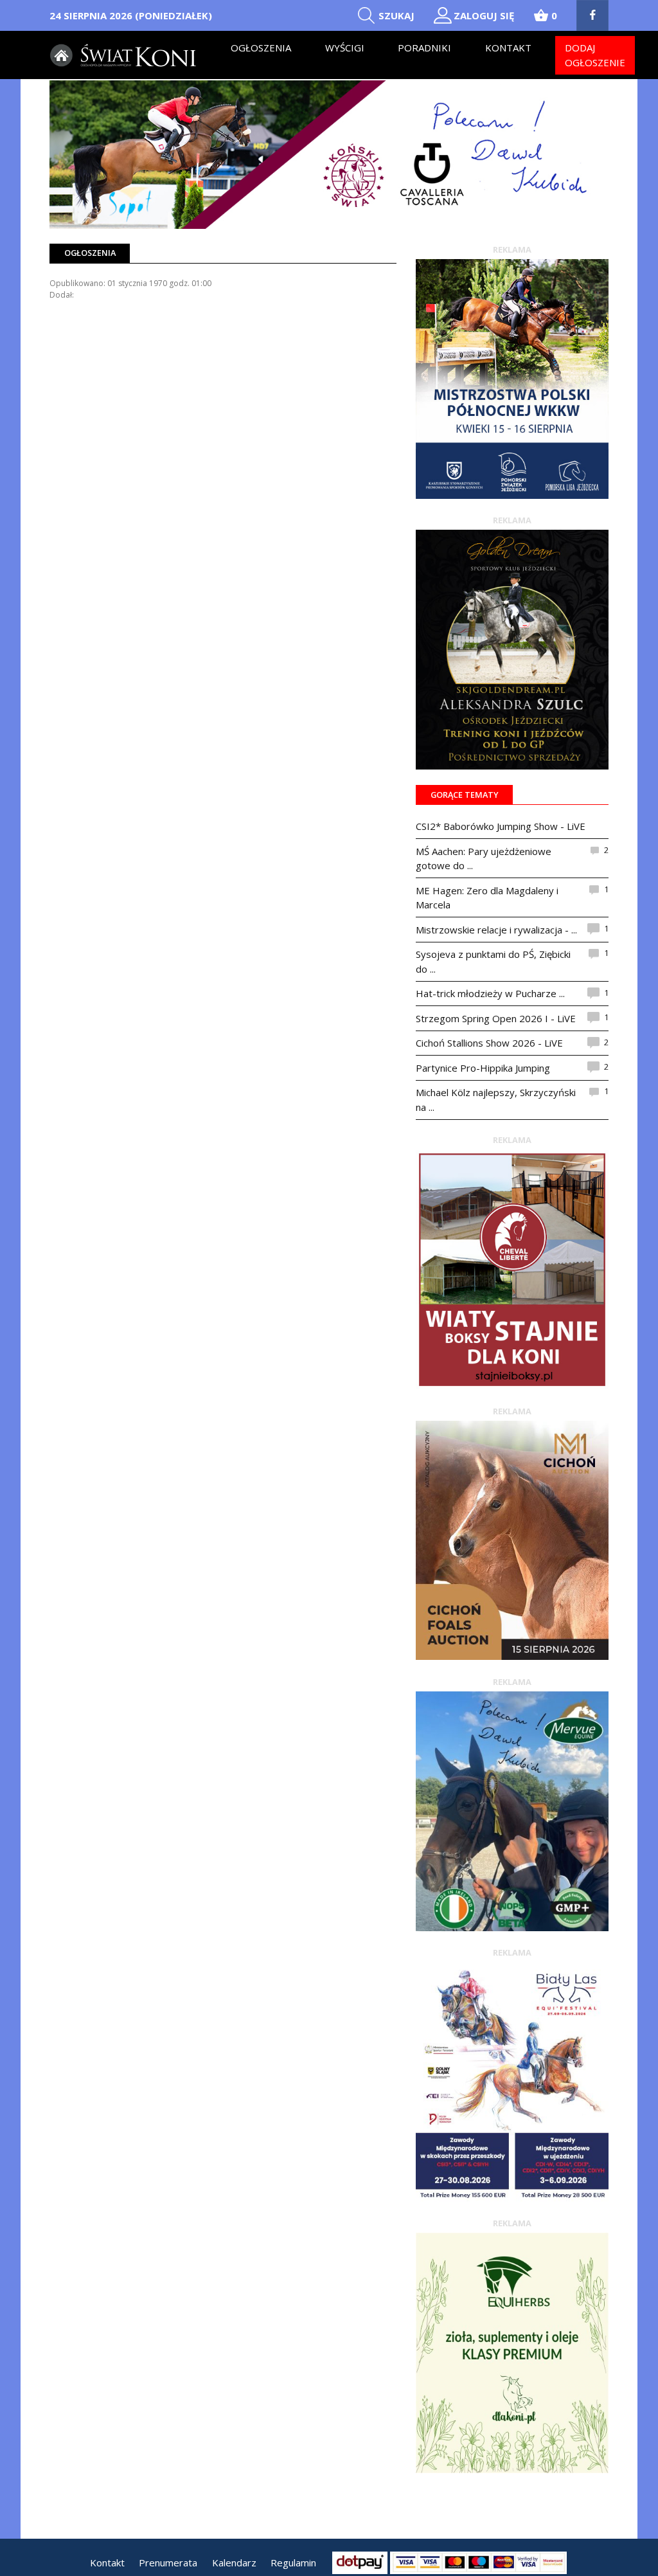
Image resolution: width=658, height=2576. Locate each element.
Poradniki (424, 48)
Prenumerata (168, 2562)
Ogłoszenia (261, 48)
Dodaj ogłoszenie (595, 55)
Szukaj (396, 15)
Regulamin (293, 2562)
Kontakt (508, 48)
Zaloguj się (484, 15)
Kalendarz (234, 2562)
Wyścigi (345, 48)
